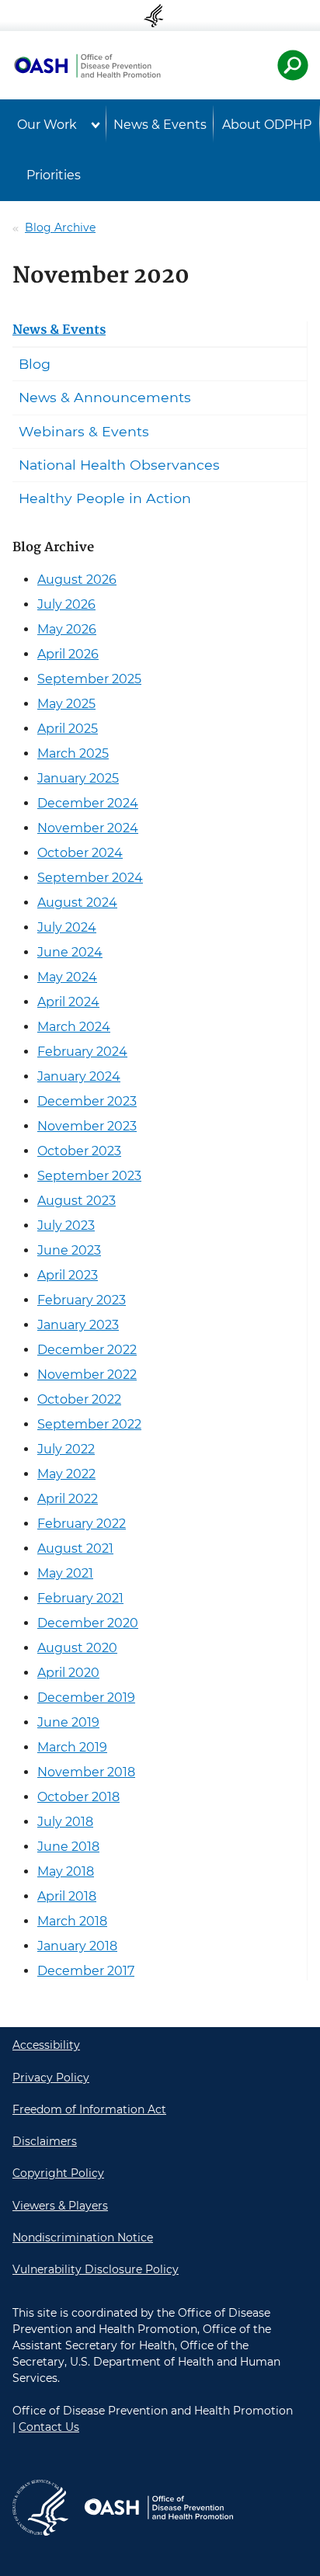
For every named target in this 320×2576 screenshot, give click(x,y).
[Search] (293, 65)
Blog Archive (60, 227)
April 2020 (68, 1673)
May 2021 (65, 1573)
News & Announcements (105, 397)
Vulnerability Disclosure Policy (96, 2269)
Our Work (47, 125)
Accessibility (46, 2045)
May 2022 (66, 1474)
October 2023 (79, 1151)
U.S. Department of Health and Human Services (160, 16)
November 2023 (87, 1126)
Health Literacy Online (87, 65)
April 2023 (68, 1275)
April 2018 (67, 1896)
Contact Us (49, 2427)
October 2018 (78, 1797)
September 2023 (89, 1176)
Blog (35, 364)
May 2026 (67, 629)
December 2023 (87, 1101)
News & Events (160, 125)
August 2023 (77, 1201)
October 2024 (80, 853)
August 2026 (77, 580)
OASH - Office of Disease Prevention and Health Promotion (158, 2508)
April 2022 (68, 1499)
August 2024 (77, 903)
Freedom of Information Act (89, 2109)
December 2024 (88, 803)
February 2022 (82, 1524)
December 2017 (86, 1971)
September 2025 (89, 679)
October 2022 (79, 1399)
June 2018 (68, 1847)
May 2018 (66, 1871)
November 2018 (86, 1772)
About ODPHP (267, 125)
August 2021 (75, 1548)
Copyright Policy (58, 2173)
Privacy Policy (51, 2078)
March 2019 (72, 1747)
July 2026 (66, 604)
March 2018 (72, 1921)
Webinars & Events (84, 431)
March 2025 (73, 753)
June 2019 (68, 1722)
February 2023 (82, 1300)
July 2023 (66, 1226)
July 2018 (65, 1822)
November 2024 (88, 828)
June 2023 (69, 1250)
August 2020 (77, 1648)
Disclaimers (45, 2141)
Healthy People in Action (105, 498)
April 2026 (68, 654)
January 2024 (79, 1076)
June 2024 (70, 952)
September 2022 (89, 1424)
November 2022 (87, 1375)
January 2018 (77, 1946)
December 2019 (86, 1698)
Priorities (54, 175)
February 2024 (82, 1052)
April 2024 (68, 1002)
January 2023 (78, 1325)
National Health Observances (119, 465)
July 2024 (67, 927)
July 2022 (66, 1449)
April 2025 (68, 729)
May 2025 (66, 704)
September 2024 (90, 878)
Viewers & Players (60, 2206)
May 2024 (67, 977)
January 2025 (78, 778)
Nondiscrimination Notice (83, 2238)
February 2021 (80, 1598)
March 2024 (74, 1027)
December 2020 (88, 1623)
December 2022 (87, 1350)
